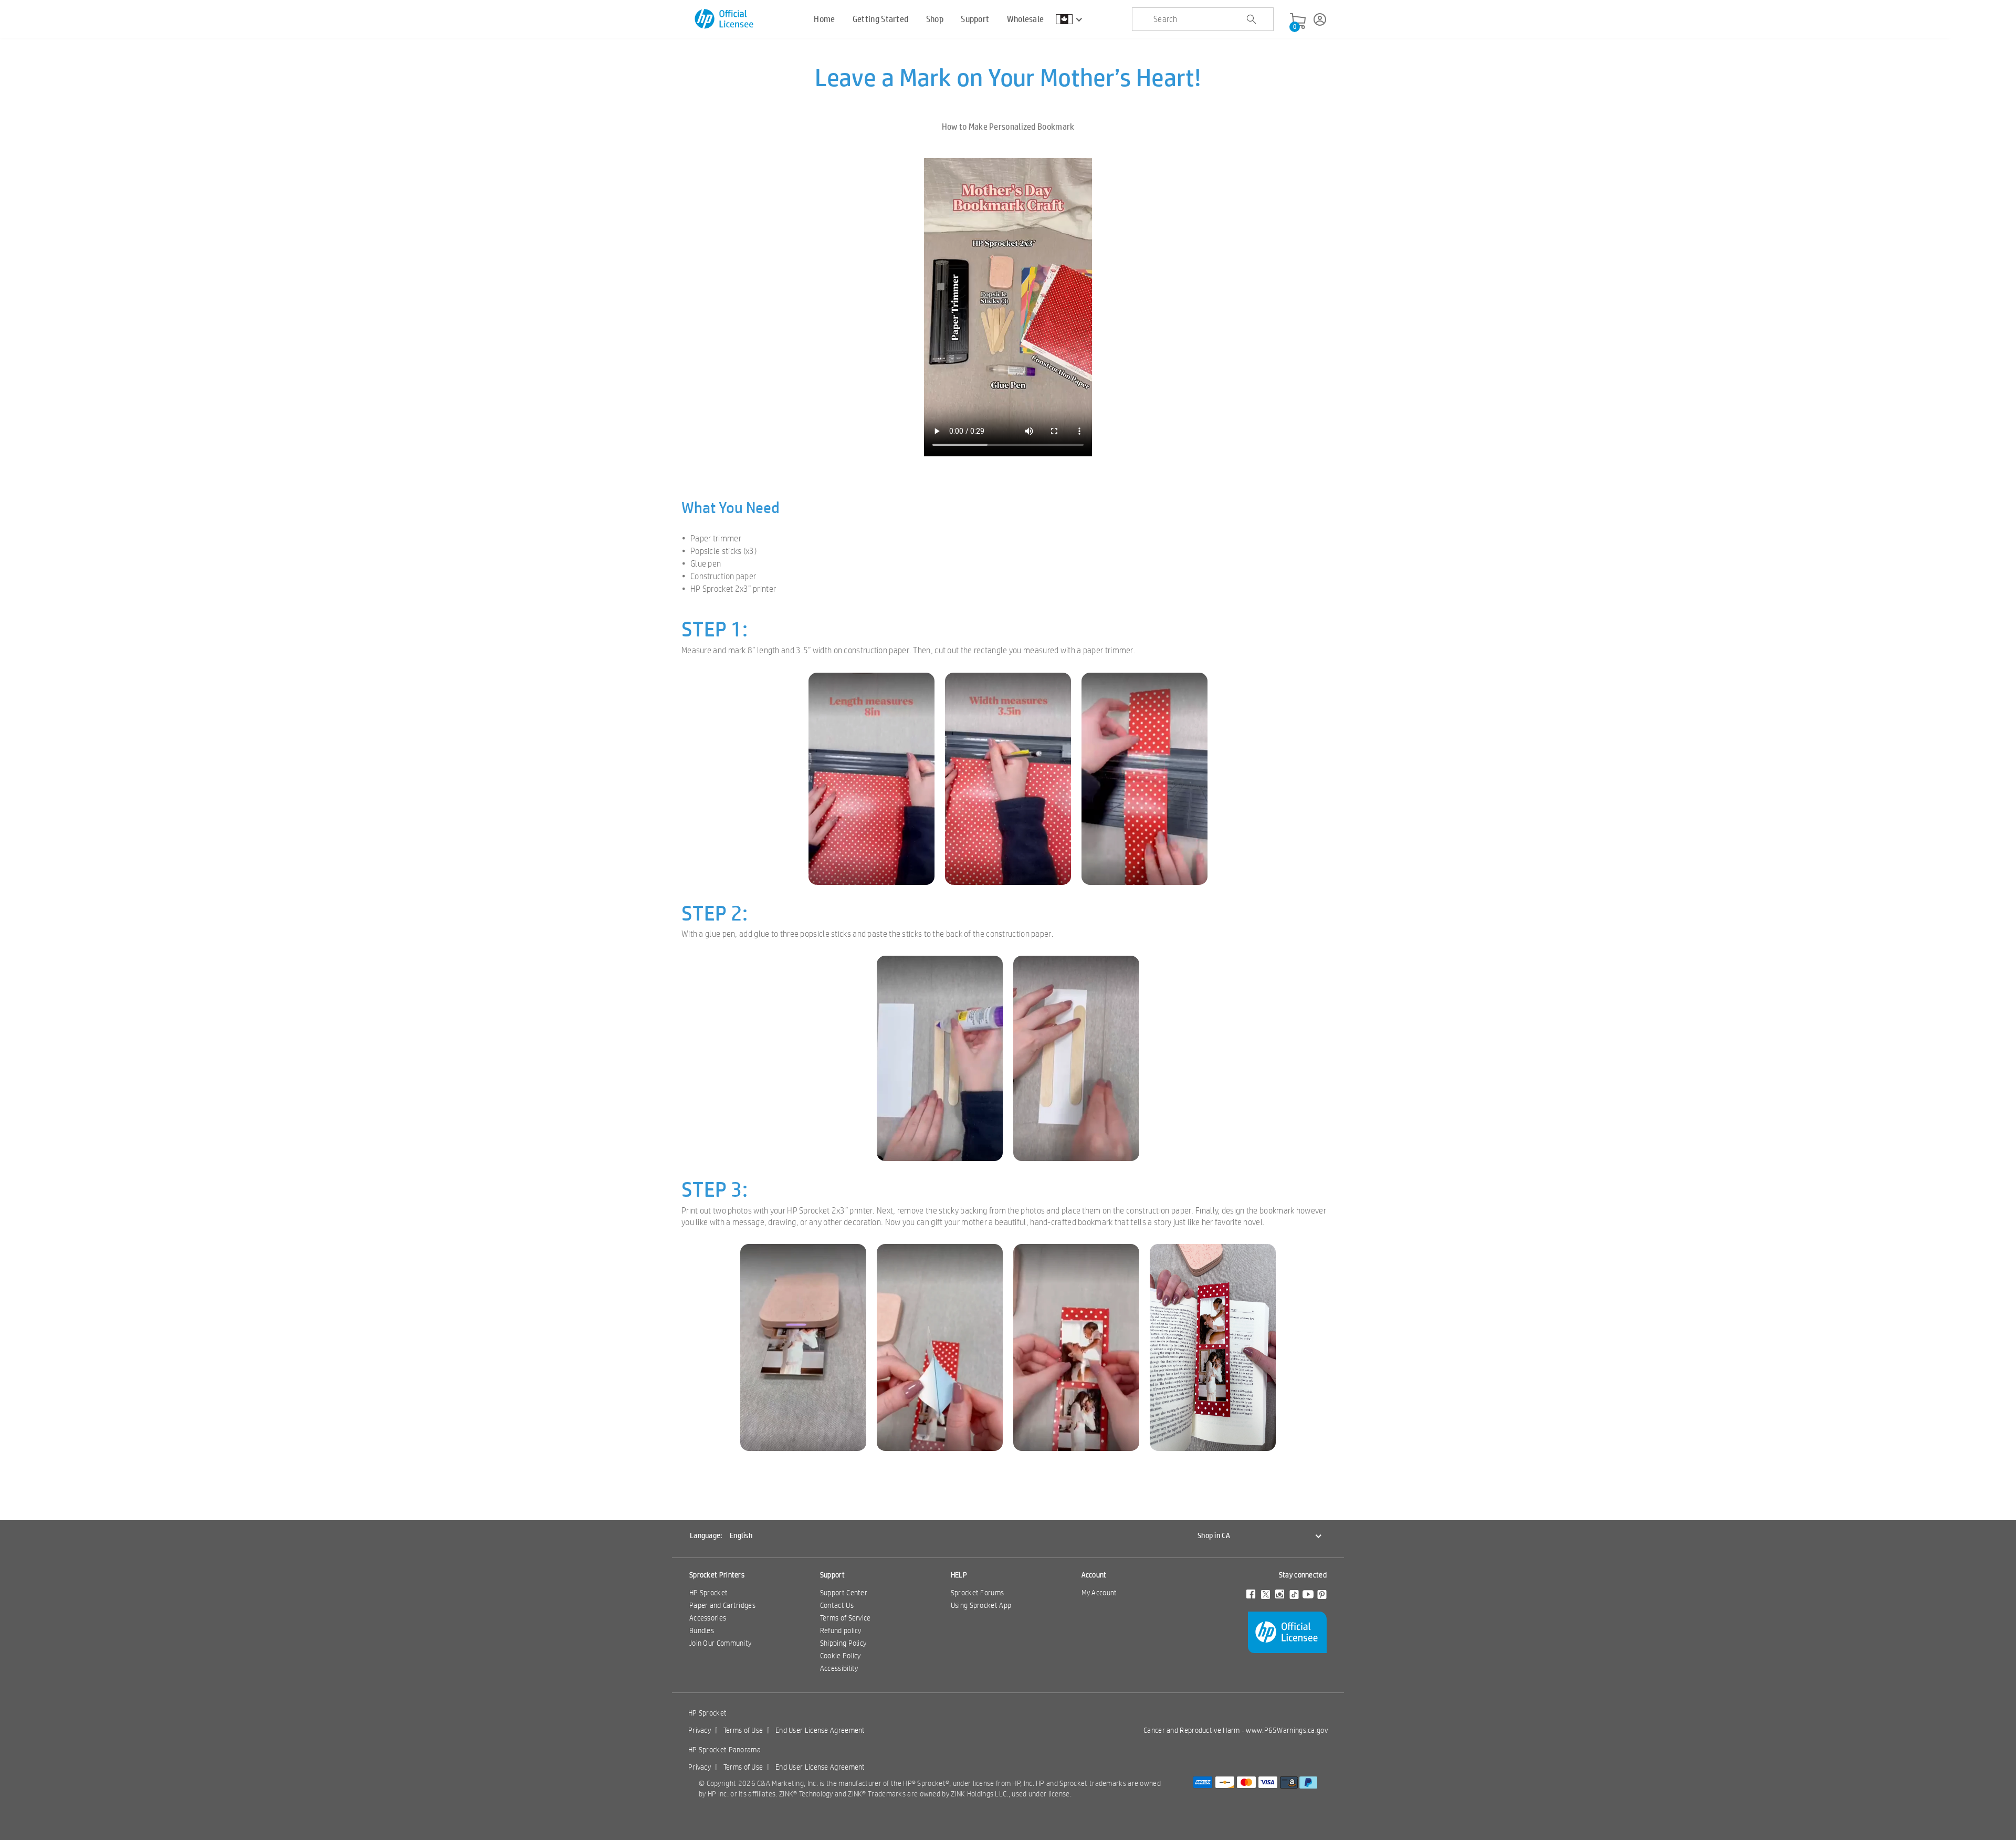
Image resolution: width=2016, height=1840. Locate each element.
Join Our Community (720, 1643)
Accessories (708, 1618)
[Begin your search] (1251, 19)
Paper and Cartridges (722, 1605)
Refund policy (841, 1630)
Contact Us (837, 1605)
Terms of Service (846, 1618)
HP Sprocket (708, 1593)
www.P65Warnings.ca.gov (1287, 1730)
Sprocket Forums (978, 1593)
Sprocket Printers (717, 1575)
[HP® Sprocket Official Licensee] (725, 19)
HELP (959, 1575)
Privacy (700, 1730)
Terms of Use (743, 1730)
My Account (1099, 1593)
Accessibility (839, 1668)
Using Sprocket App (981, 1605)
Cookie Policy (841, 1656)
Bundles (702, 1630)
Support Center (844, 1593)
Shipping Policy (843, 1643)
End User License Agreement (820, 1730)
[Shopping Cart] (1298, 22)
